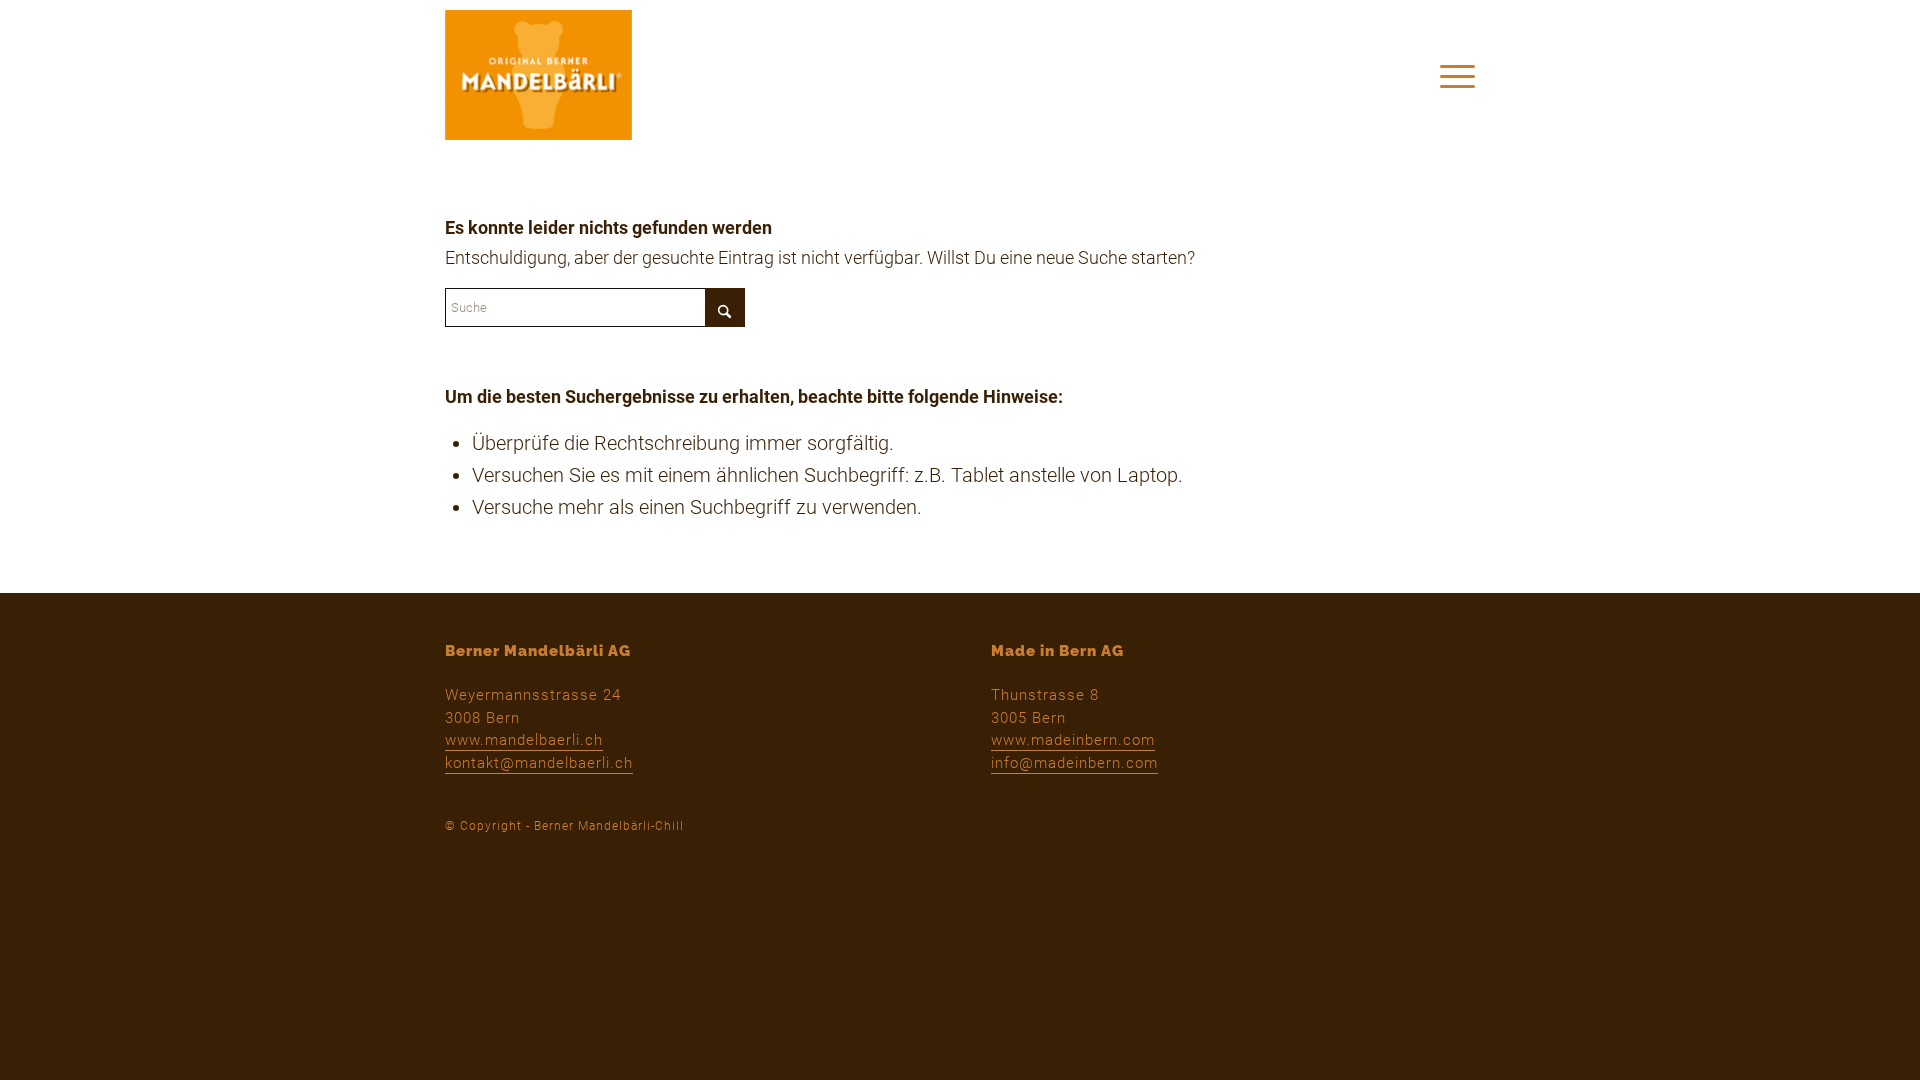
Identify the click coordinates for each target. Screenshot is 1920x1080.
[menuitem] (1451, 75)
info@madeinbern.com (1074, 763)
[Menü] (1451, 75)
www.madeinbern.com (1073, 740)
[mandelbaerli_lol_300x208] (538, 75)
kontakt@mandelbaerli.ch (539, 763)
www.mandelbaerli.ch (524, 740)
